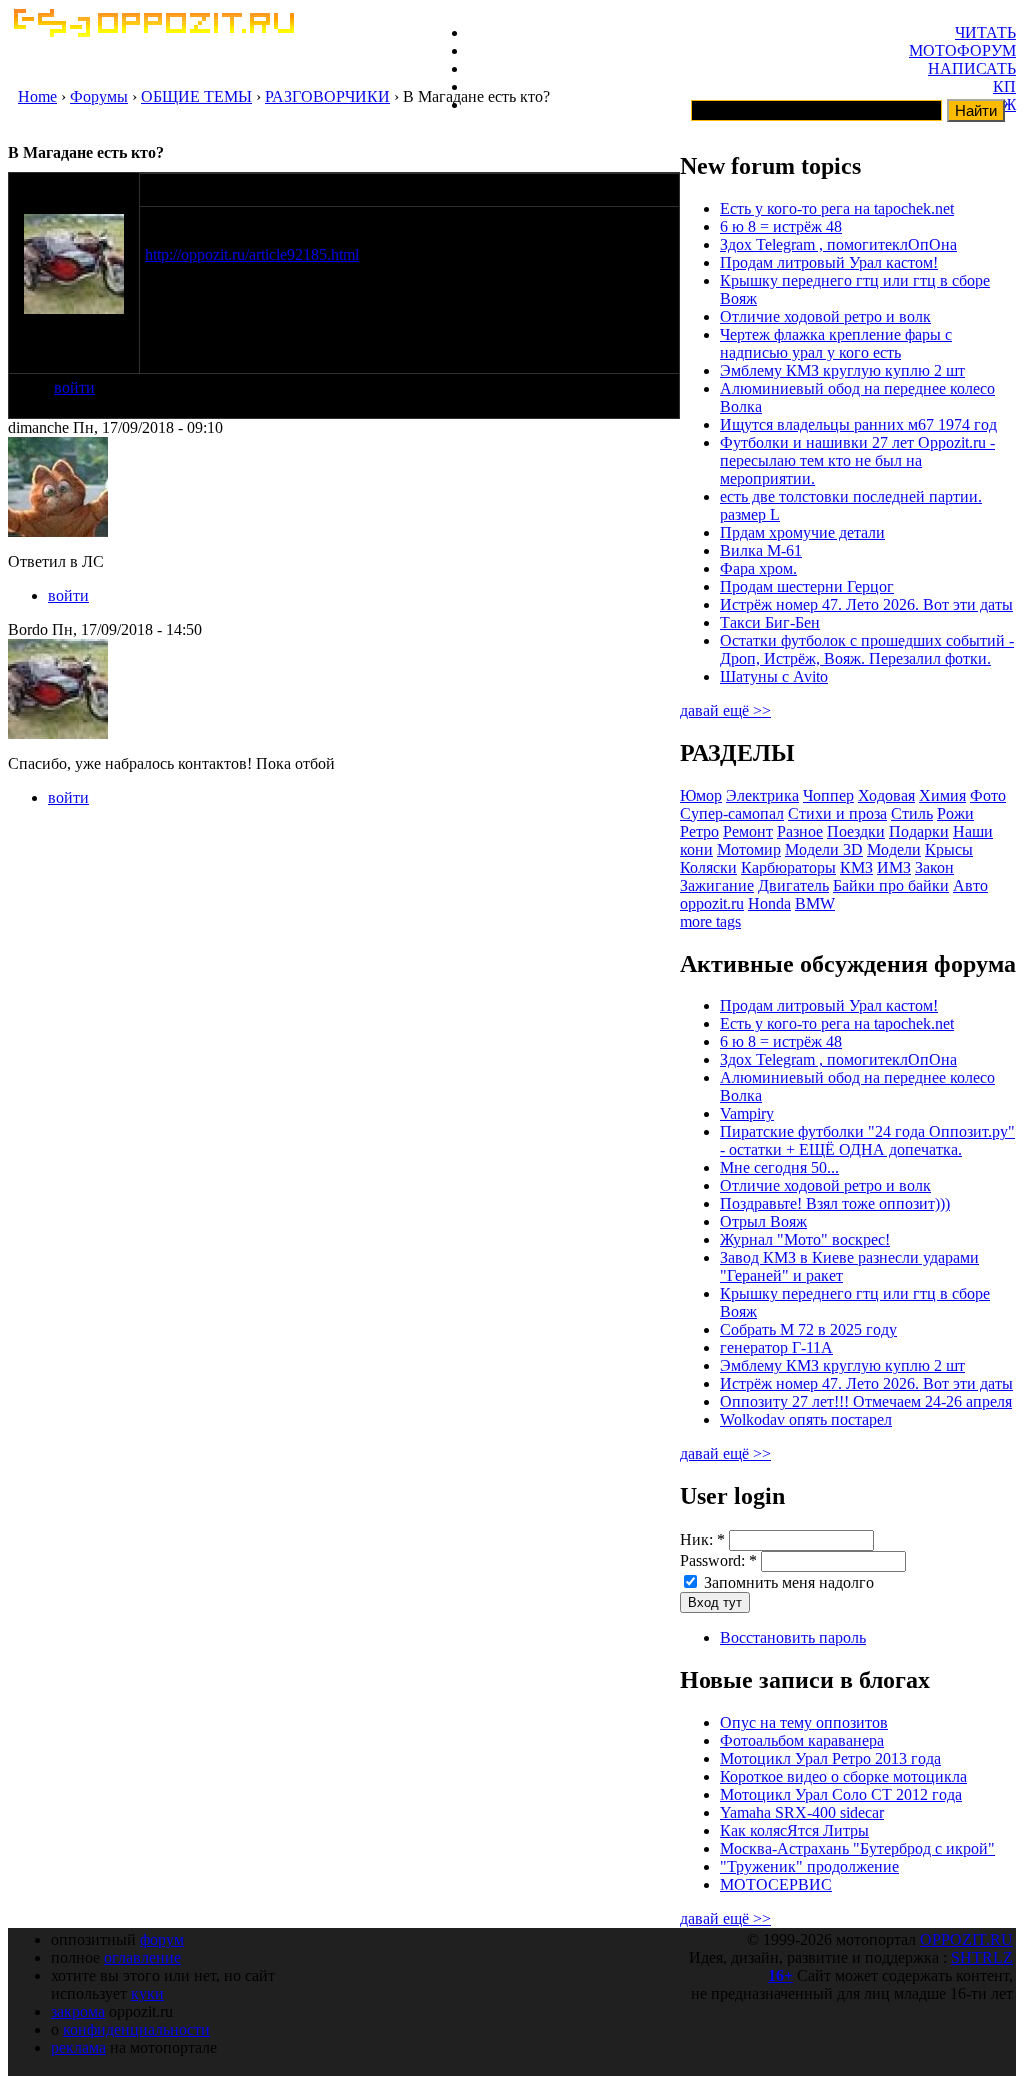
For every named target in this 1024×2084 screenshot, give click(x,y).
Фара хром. (758, 568)
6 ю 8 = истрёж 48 (781, 226)
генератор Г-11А (776, 1347)
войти (74, 387)
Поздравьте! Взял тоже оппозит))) (835, 1203)
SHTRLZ (982, 1957)
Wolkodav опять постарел (806, 1419)
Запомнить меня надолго (787, 1582)
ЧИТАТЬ (985, 32)
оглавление (142, 1957)
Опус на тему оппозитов (804, 1722)
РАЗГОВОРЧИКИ (327, 96)
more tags (710, 921)
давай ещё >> (725, 710)
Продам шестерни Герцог (807, 586)
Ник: (702, 1539)
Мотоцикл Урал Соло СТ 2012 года (841, 1794)
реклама (78, 2047)
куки (147, 1993)
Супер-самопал (732, 813)
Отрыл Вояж (763, 1221)
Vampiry (747, 1113)
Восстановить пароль (793, 1637)
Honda (769, 903)
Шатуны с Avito (774, 676)
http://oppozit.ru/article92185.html (252, 254)
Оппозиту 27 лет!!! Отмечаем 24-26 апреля (866, 1401)
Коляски (708, 867)
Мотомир (749, 849)
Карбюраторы (788, 867)
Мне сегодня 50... (779, 1167)
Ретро (699, 831)
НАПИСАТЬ (972, 68)
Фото (988, 795)
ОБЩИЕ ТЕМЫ (196, 96)
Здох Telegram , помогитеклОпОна (838, 244)
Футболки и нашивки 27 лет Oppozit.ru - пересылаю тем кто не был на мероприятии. (857, 460)
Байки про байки (891, 885)
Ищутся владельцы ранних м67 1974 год (858, 424)
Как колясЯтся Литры (794, 1830)
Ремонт (748, 831)
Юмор (701, 795)
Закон (934, 867)
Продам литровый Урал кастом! (829, 262)
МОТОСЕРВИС (776, 1884)
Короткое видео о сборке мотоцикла (843, 1776)
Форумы (99, 96)
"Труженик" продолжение (809, 1866)
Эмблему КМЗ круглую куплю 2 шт (842, 370)
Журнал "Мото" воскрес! (805, 1239)
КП (1004, 86)
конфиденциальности (136, 2029)
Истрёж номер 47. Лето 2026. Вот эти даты (866, 604)
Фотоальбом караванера (802, 1740)
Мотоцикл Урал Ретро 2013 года (830, 1758)
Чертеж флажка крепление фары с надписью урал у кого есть (836, 343)
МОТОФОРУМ (962, 50)
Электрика (762, 795)
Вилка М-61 (761, 550)
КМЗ (856, 867)
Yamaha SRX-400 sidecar (802, 1812)
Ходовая (886, 795)
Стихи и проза (837, 813)
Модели (894, 849)
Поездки (856, 831)
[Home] (153, 31)
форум (162, 1939)
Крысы (949, 849)
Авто (970, 885)
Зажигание (717, 885)
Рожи (955, 813)
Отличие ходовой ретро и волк (825, 316)
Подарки (919, 831)
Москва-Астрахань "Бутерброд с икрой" (857, 1848)
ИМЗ (894, 867)
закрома (78, 2011)
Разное (800, 831)
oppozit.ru (712, 903)
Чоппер (828, 795)
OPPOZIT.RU (966, 1939)
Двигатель (793, 885)
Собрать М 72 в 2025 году (808, 1329)
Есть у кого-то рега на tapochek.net (837, 208)
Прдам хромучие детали (802, 532)
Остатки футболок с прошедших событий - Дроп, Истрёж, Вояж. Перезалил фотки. (867, 649)
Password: (718, 1560)
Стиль (912, 813)
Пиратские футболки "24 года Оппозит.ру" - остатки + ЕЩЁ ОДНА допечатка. (867, 1140)
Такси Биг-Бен (770, 622)
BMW (815, 903)
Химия (942, 795)
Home (37, 96)
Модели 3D (824, 849)
